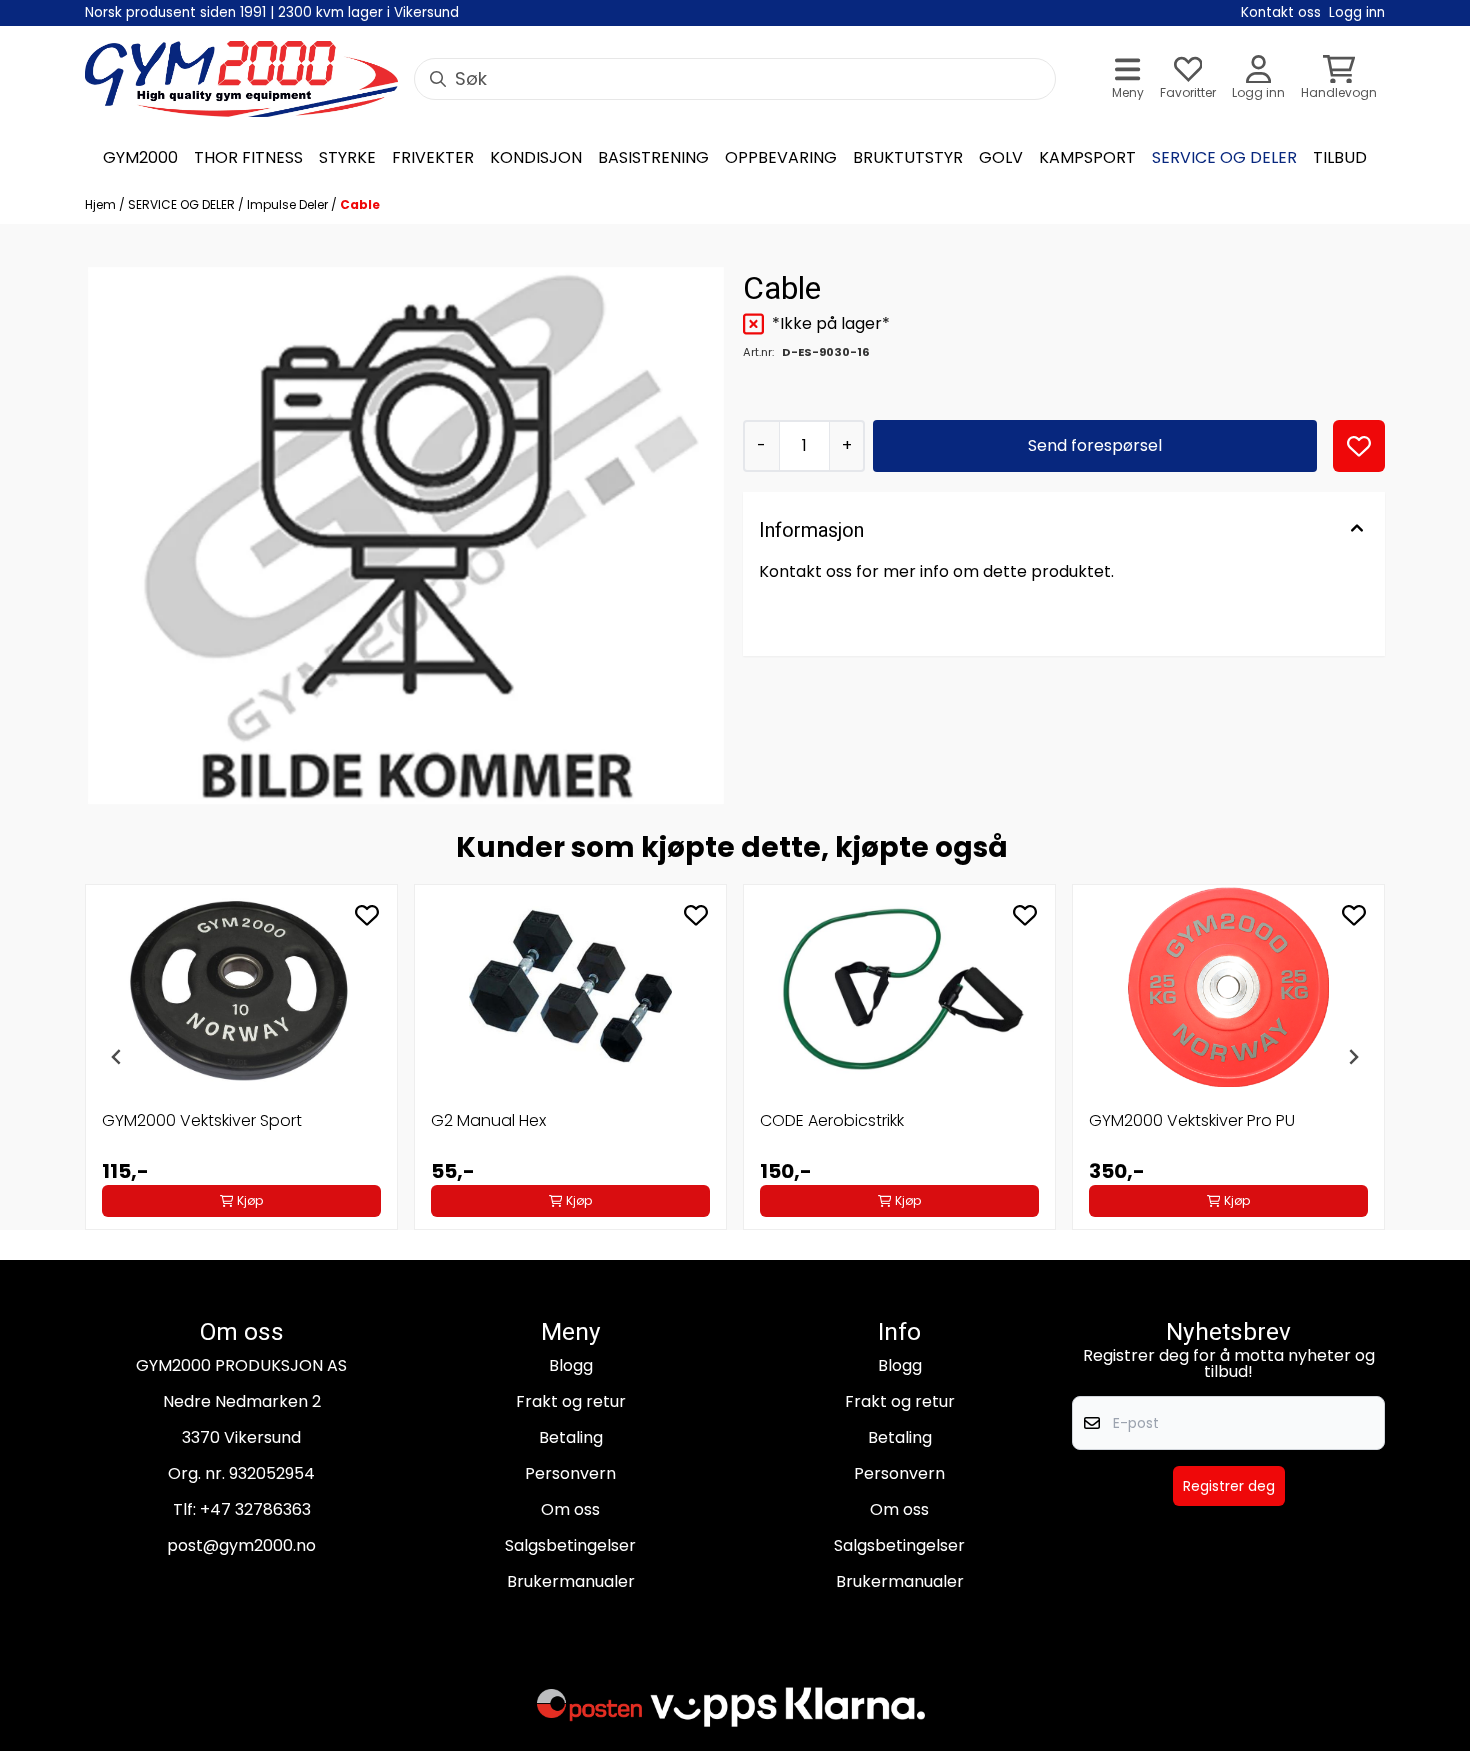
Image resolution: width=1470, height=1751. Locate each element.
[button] (1359, 446)
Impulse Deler (289, 204)
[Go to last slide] (117, 1057)
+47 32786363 (255, 1509)
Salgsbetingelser (570, 1545)
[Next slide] (1353, 1057)
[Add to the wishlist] (367, 915)
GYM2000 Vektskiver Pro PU (1192, 1120)
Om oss (570, 1509)
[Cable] (406, 535)
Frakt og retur (571, 1401)
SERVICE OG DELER (183, 204)
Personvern (570, 1473)
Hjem (102, 204)
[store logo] (241, 79)
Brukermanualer (571, 1581)
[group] (241, 1057)
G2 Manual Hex (488, 1120)
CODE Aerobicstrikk (832, 1120)
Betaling (571, 1437)
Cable (360, 204)
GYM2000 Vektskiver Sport (202, 1120)
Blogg (571, 1365)
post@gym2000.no (241, 1545)
